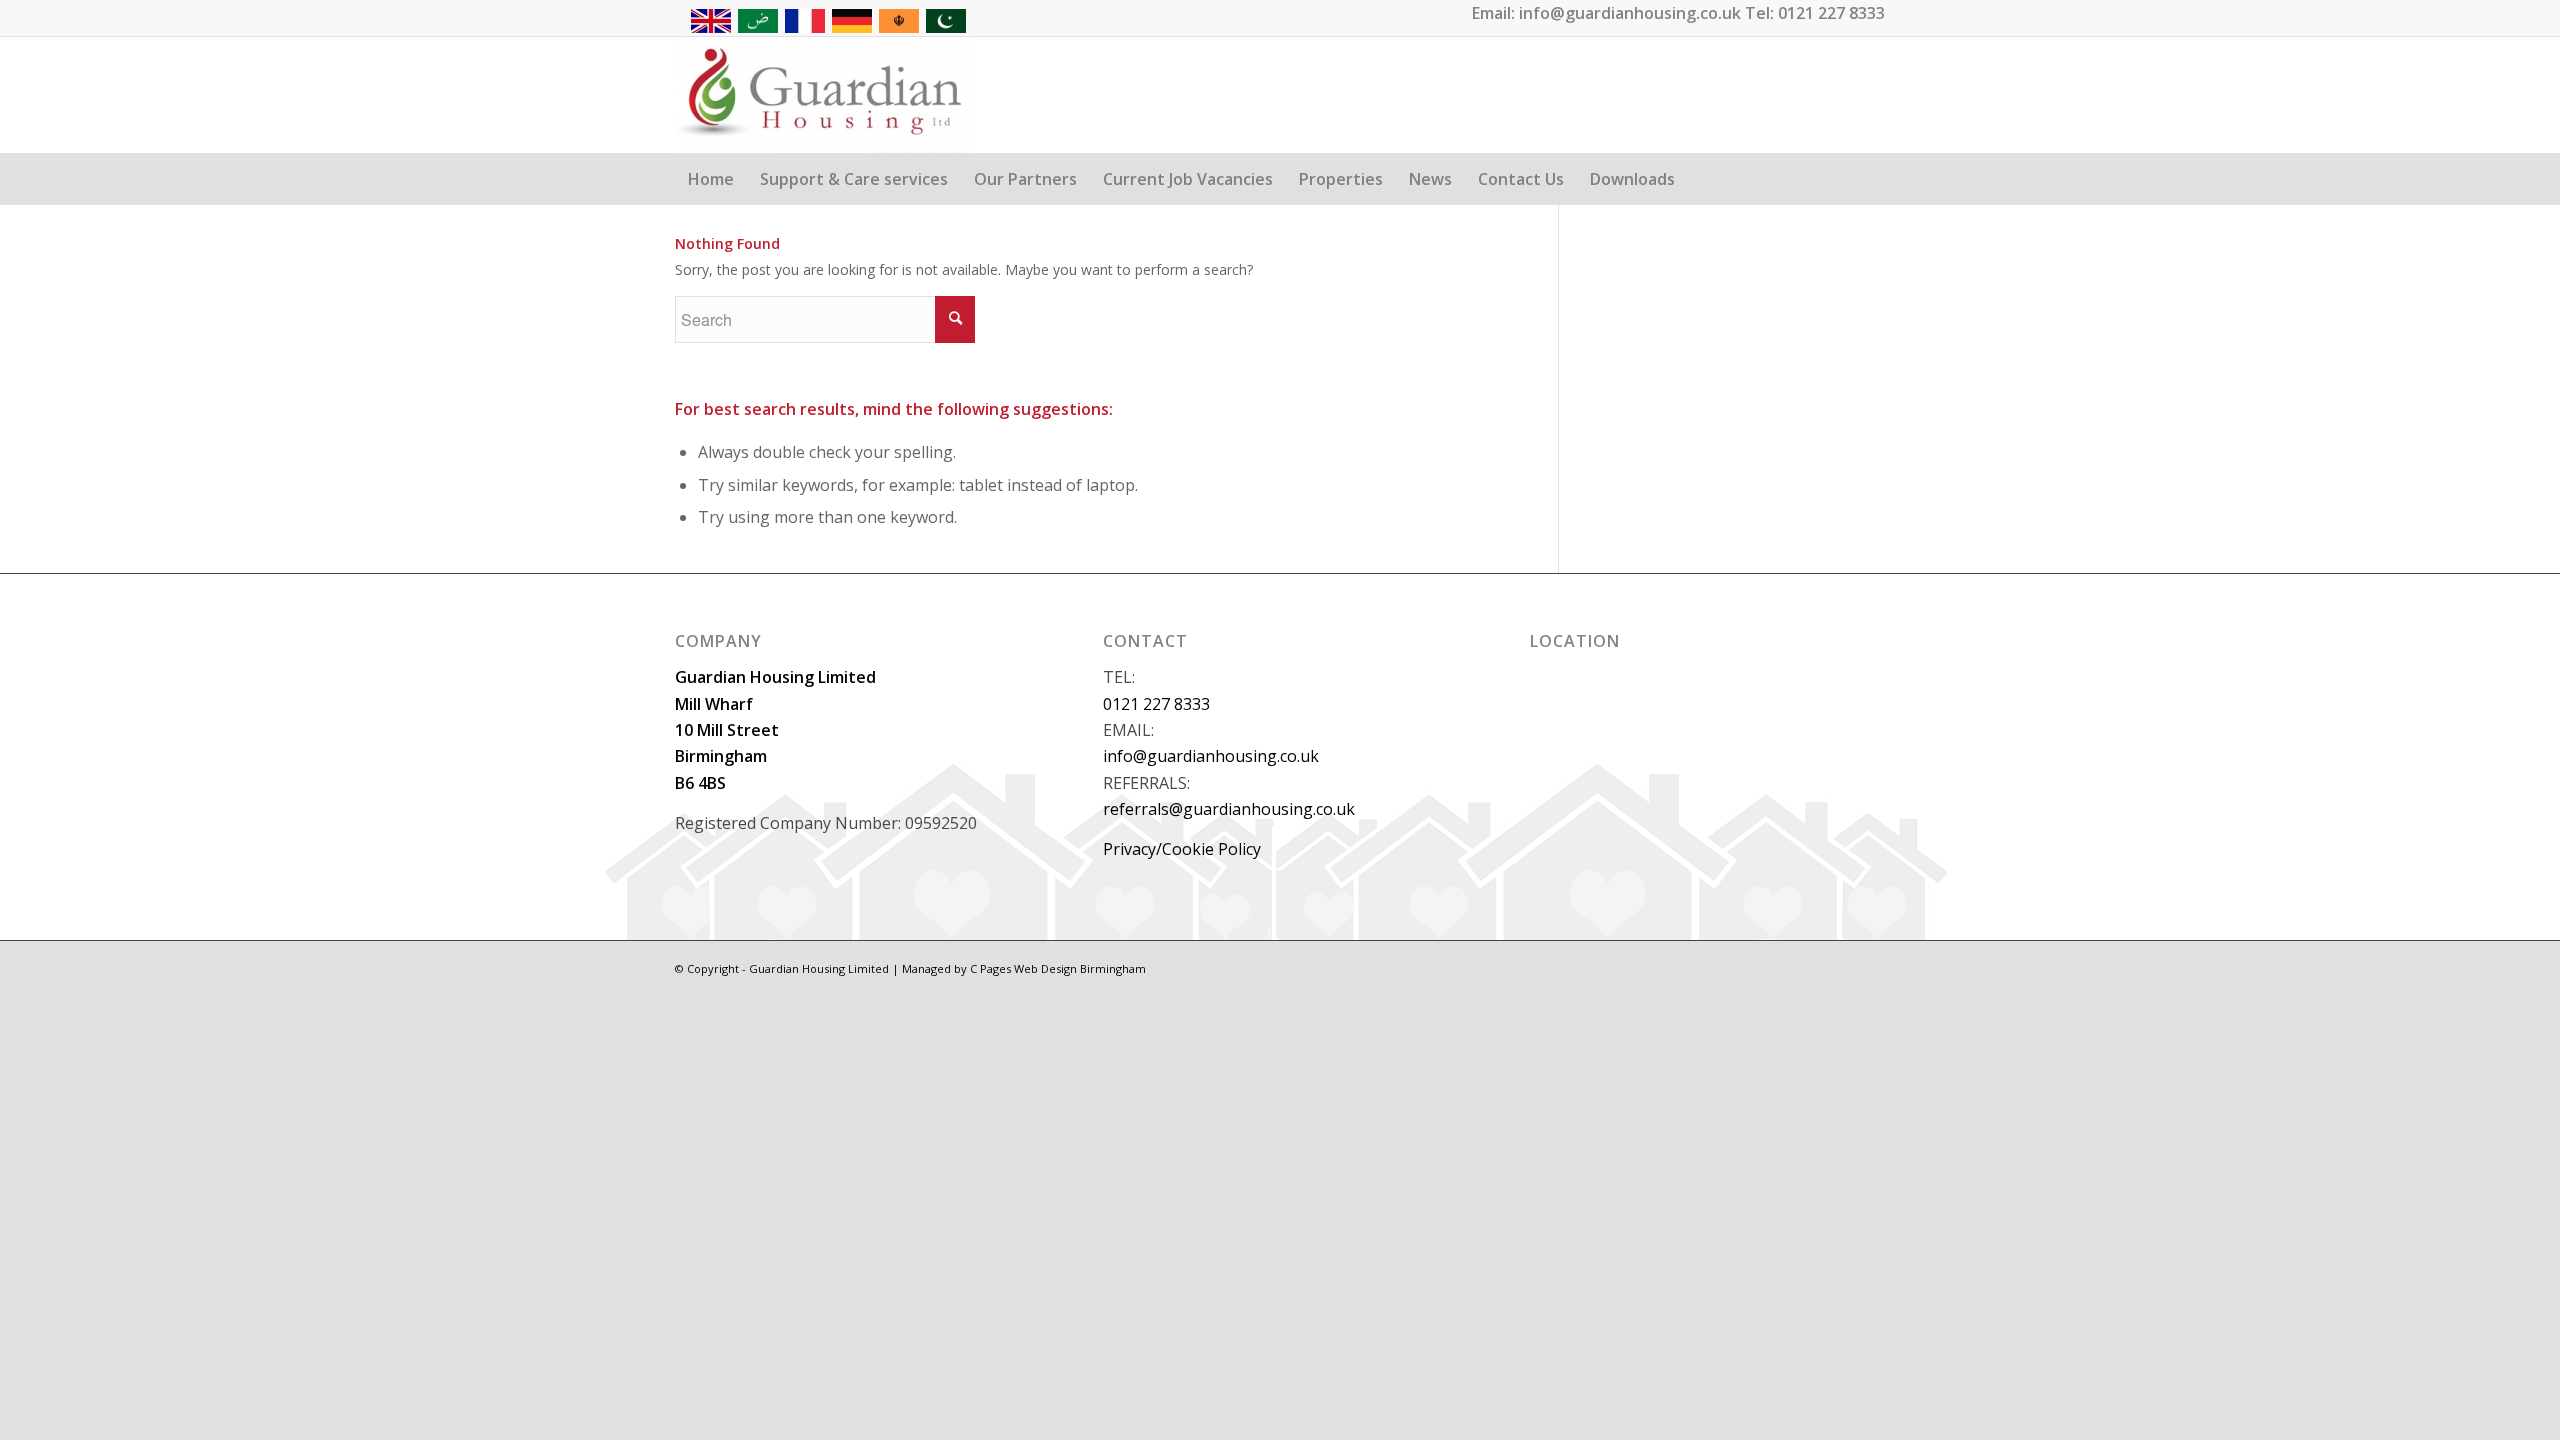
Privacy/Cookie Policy (1182, 849)
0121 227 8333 (1156, 704)
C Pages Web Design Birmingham (1058, 968)
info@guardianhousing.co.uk (1211, 756)
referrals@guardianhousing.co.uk (1229, 809)
